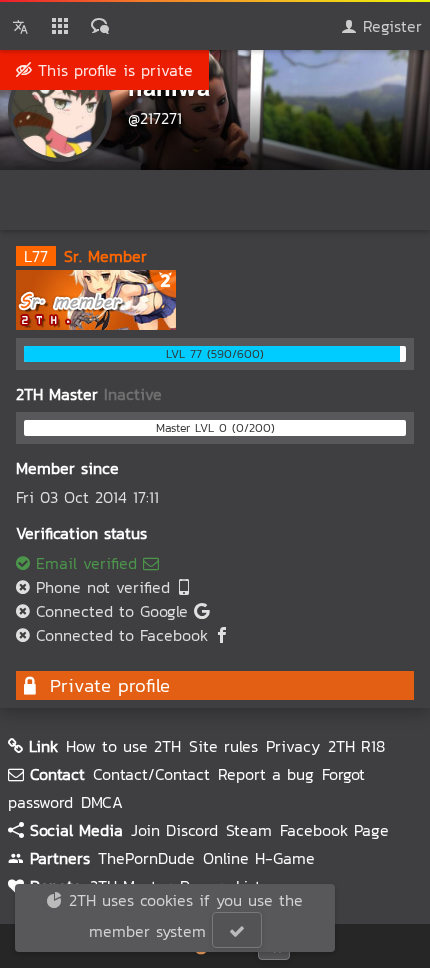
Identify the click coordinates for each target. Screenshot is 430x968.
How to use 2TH (123, 746)
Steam (249, 830)
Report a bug (266, 774)
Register (389, 26)
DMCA (102, 802)
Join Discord (174, 830)
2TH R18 (356, 746)
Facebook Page (334, 830)
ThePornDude (146, 858)
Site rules (223, 746)
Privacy (293, 746)
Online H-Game (259, 858)
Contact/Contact (151, 774)
